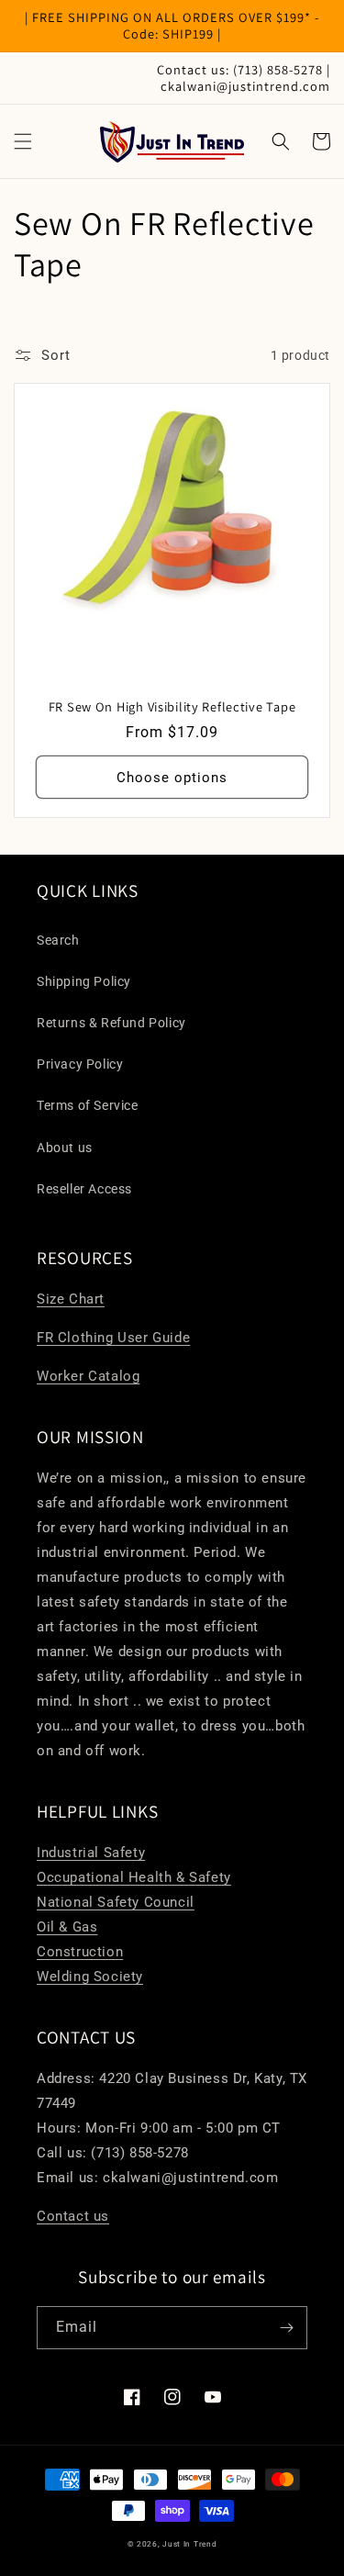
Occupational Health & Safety (134, 1877)
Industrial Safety (91, 1853)
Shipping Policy (84, 981)
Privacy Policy (80, 1064)
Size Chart (71, 1299)
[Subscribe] (286, 2328)
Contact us (73, 2216)
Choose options (172, 778)
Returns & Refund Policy (111, 1023)
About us (65, 1148)
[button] (23, 141)
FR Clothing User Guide (113, 1338)
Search (58, 940)
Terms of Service (88, 1105)
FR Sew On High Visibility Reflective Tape (172, 707)
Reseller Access (84, 1189)
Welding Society (90, 1977)
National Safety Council (116, 1902)
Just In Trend (189, 2544)
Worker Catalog (88, 1376)
